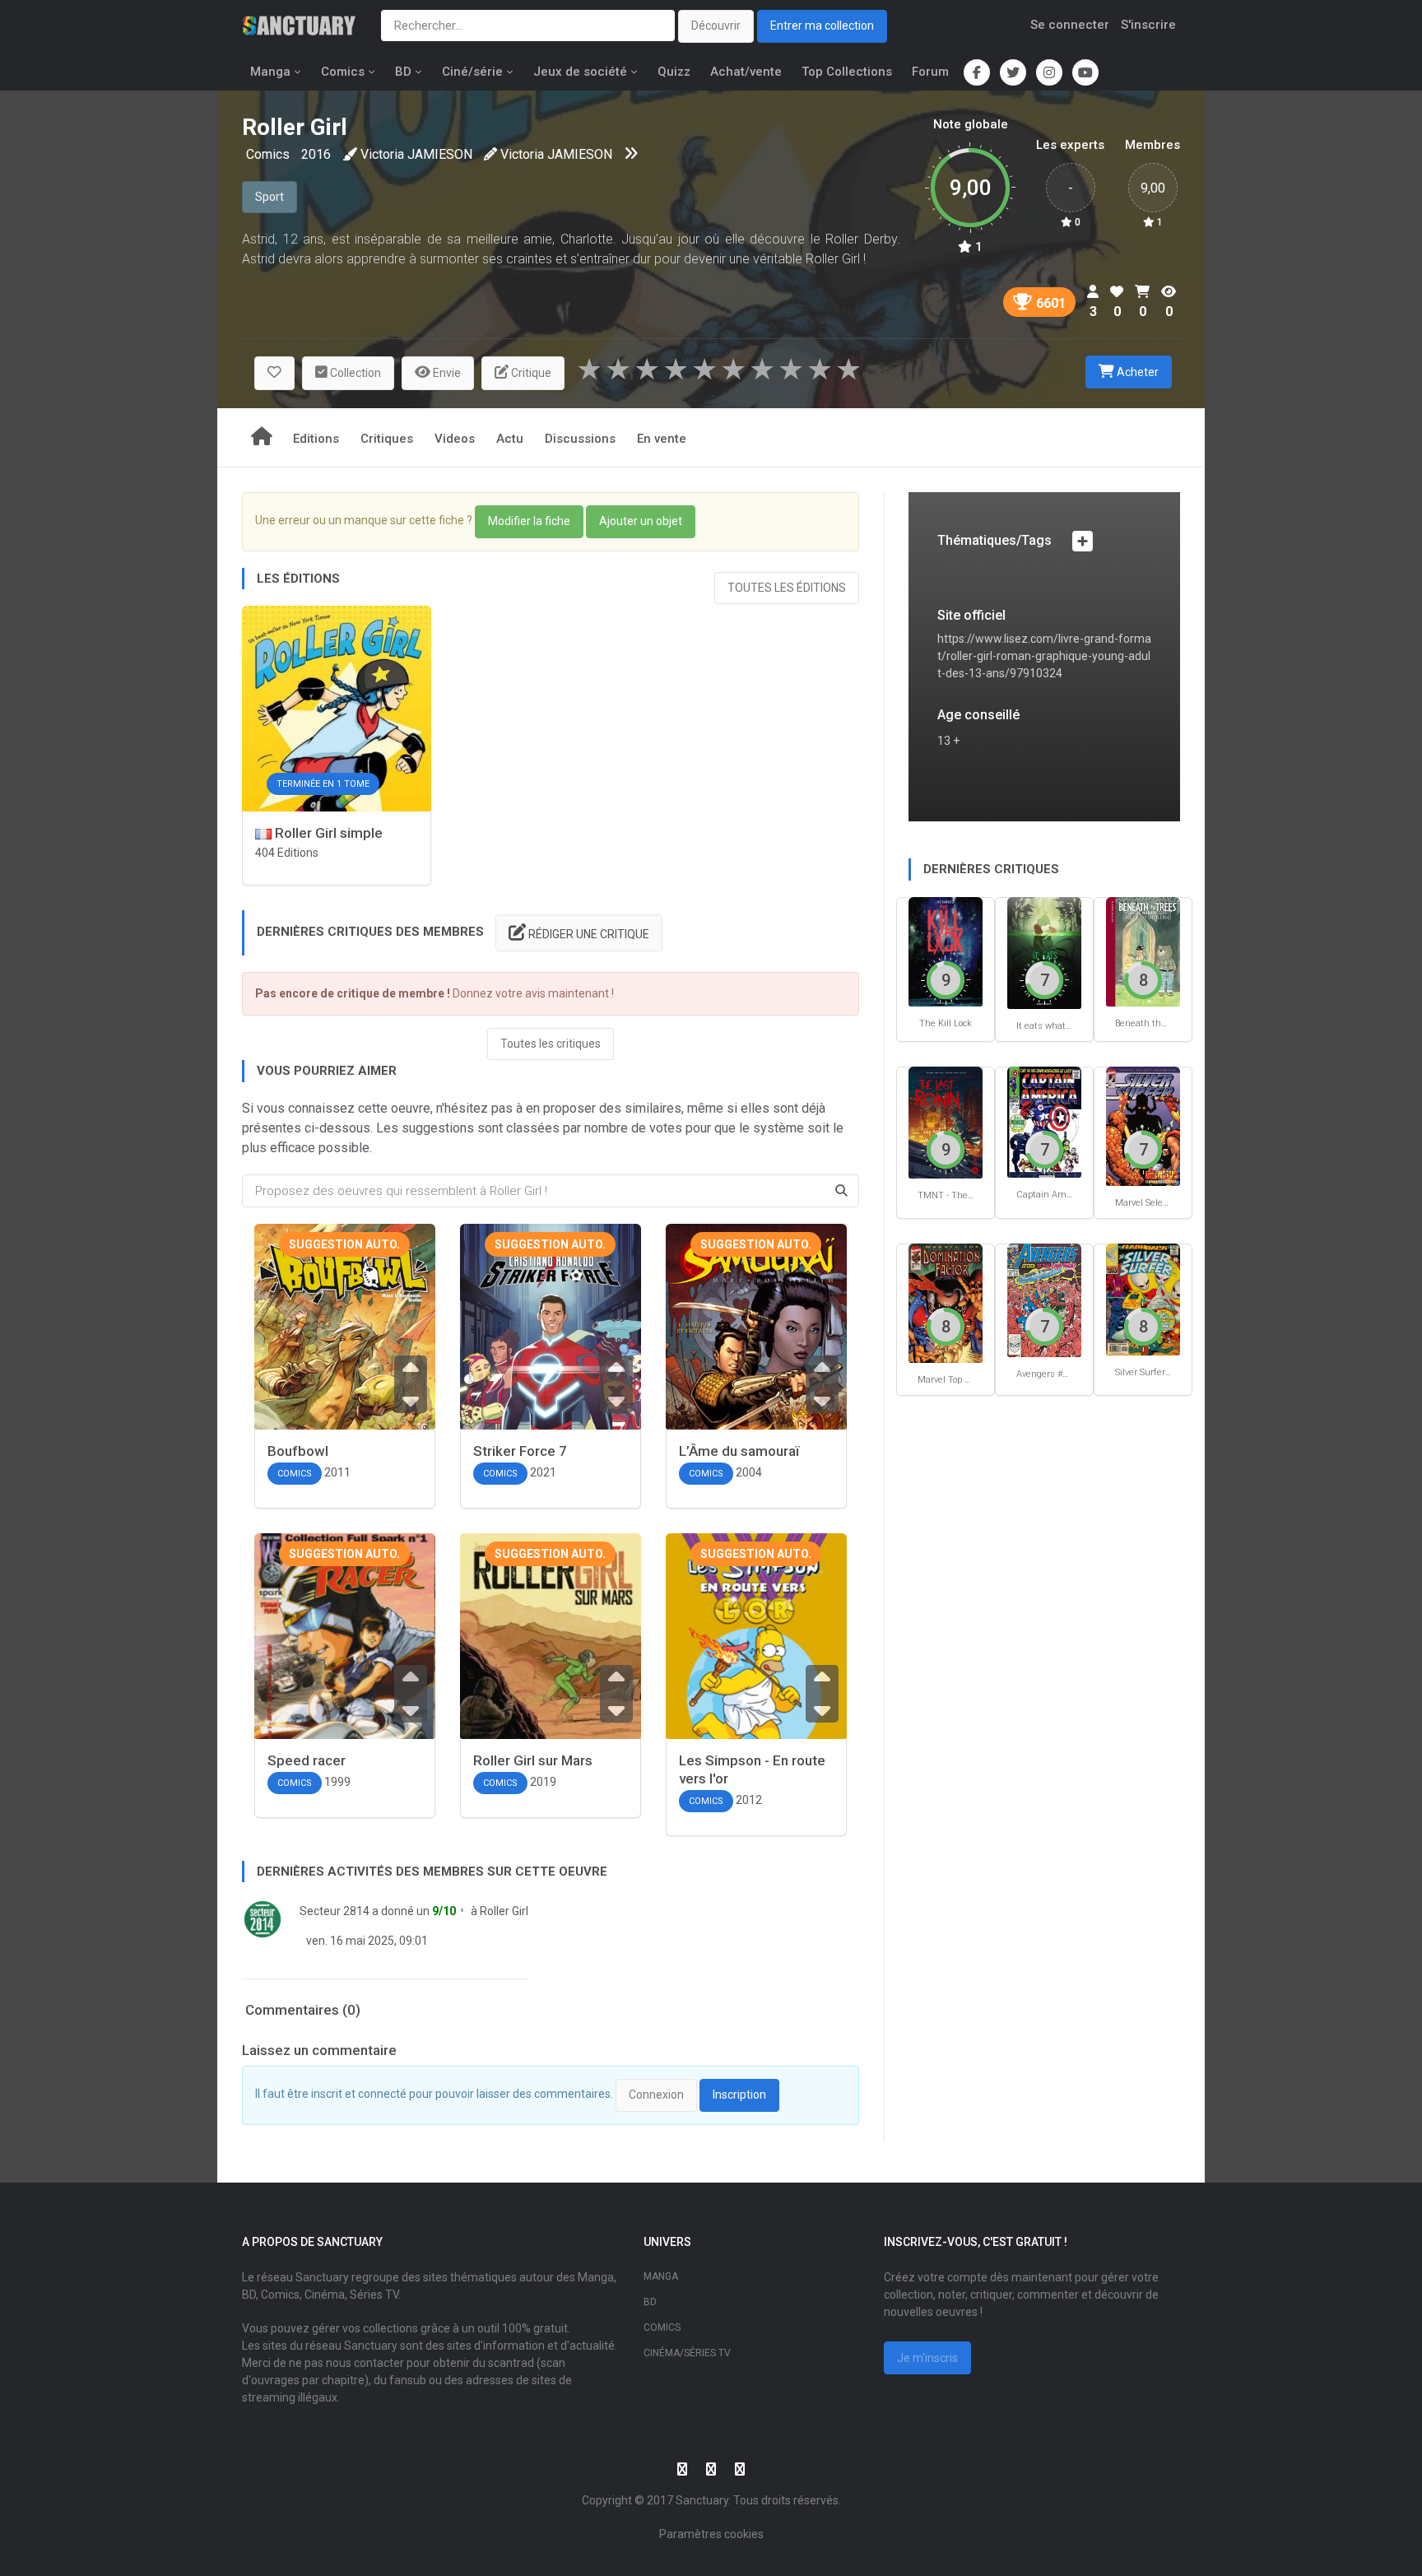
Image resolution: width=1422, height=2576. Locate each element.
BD (403, 72)
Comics (343, 72)
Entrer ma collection (822, 26)
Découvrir (716, 26)
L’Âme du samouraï (739, 1451)
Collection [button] (354, 373)
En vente (662, 439)
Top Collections (847, 72)
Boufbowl (298, 1451)
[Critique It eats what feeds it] (1044, 952)
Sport (270, 197)
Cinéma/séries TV (687, 2353)
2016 (316, 154)
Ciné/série (472, 72)
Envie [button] (446, 373)
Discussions (580, 439)
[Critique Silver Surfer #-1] (1143, 1298)
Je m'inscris (927, 2358)
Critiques (387, 439)
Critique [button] (530, 373)
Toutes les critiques (551, 1044)
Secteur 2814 (335, 1911)
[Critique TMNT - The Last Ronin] (946, 1121)
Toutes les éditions (787, 588)
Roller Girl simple (327, 833)
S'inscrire (1148, 25)
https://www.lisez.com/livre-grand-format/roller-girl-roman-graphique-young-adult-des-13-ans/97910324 (1044, 656)
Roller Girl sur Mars (533, 1760)
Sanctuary (702, 2500)
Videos (455, 439)
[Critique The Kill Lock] (946, 951)
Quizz (674, 72)
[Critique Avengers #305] (1044, 1300)
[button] (274, 373)
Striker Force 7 (520, 1451)
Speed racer (307, 1760)
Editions (316, 439)
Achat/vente (746, 72)
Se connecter (1070, 25)
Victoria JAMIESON (416, 154)
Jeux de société (580, 72)
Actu (510, 439)
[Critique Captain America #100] (1044, 1121)
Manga (270, 72)
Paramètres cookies (711, 2534)
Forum (930, 72)
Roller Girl (504, 1911)
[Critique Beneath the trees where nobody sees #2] (1143, 951)
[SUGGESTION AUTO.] (345, 1353)
